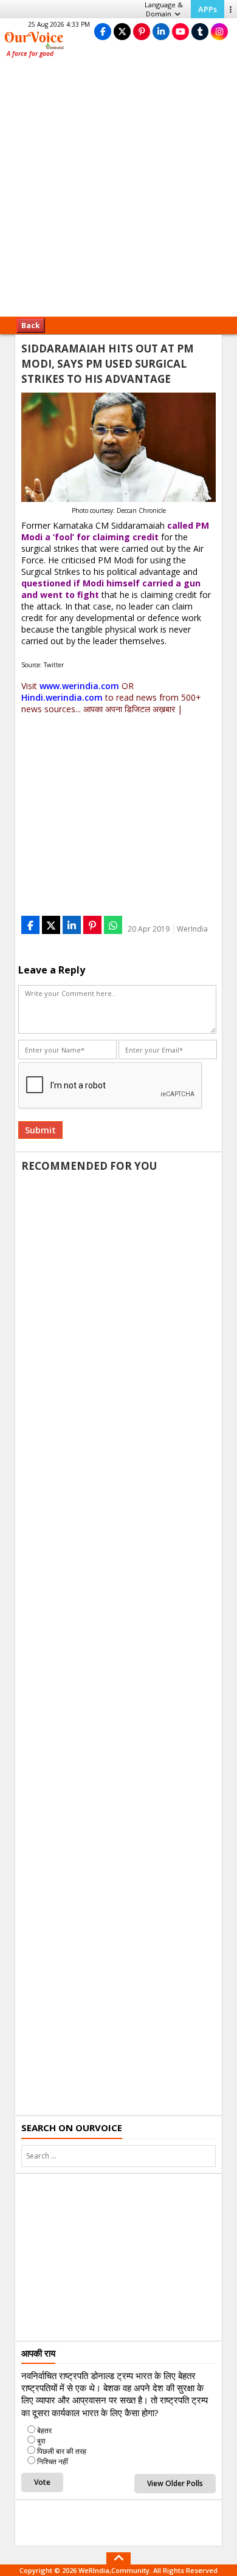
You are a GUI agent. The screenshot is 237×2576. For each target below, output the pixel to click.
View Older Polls (175, 2483)
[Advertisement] (118, 191)
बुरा (41, 2441)
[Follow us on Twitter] (122, 31)
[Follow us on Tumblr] (200, 31)
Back (31, 325)
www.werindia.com (79, 686)
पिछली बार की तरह (62, 2451)
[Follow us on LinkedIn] (161, 31)
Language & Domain (164, 9)
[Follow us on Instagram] (219, 31)
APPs (208, 9)
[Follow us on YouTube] (180, 31)
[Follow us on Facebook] (103, 31)
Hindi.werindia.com (62, 697)
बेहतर (44, 2430)
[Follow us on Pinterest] (142, 31)
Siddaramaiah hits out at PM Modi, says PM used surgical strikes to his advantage (108, 364)
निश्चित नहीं (53, 2461)
